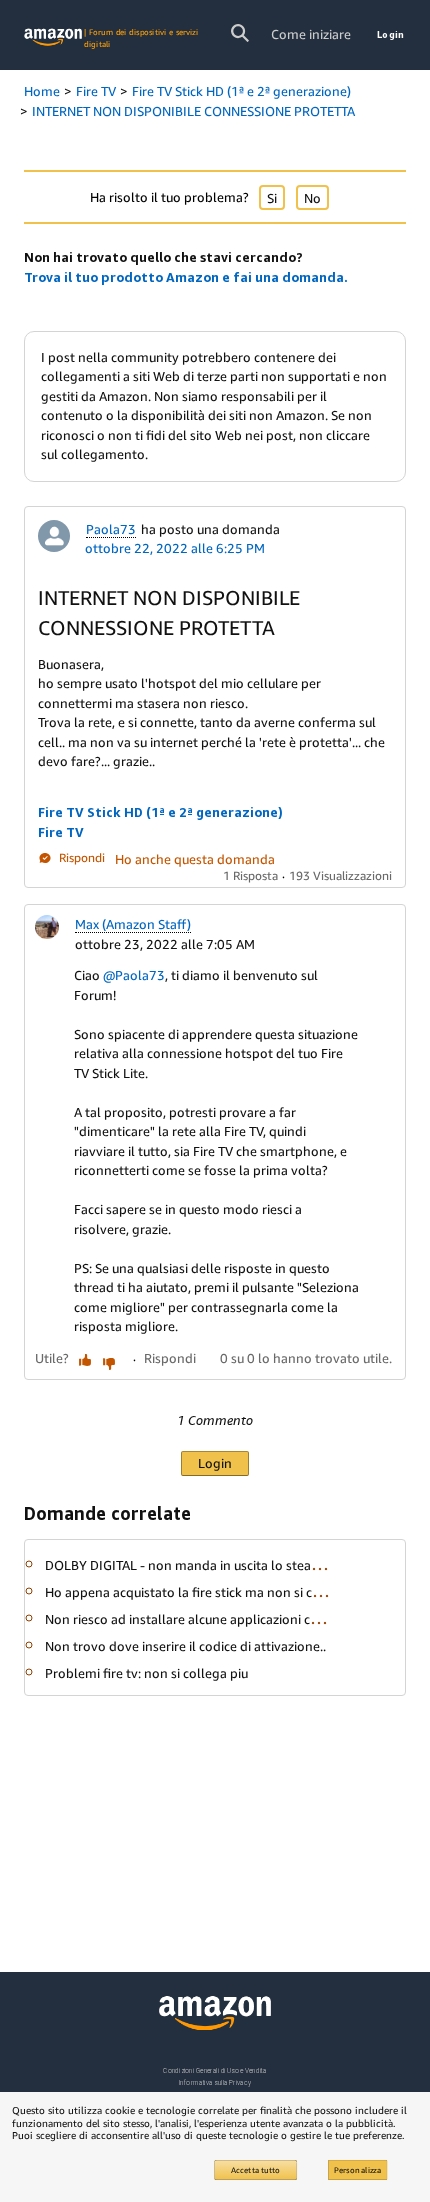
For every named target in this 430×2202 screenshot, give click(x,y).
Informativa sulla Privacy (215, 2082)
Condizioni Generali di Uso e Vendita (214, 2070)
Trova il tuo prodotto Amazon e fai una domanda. (186, 277)
